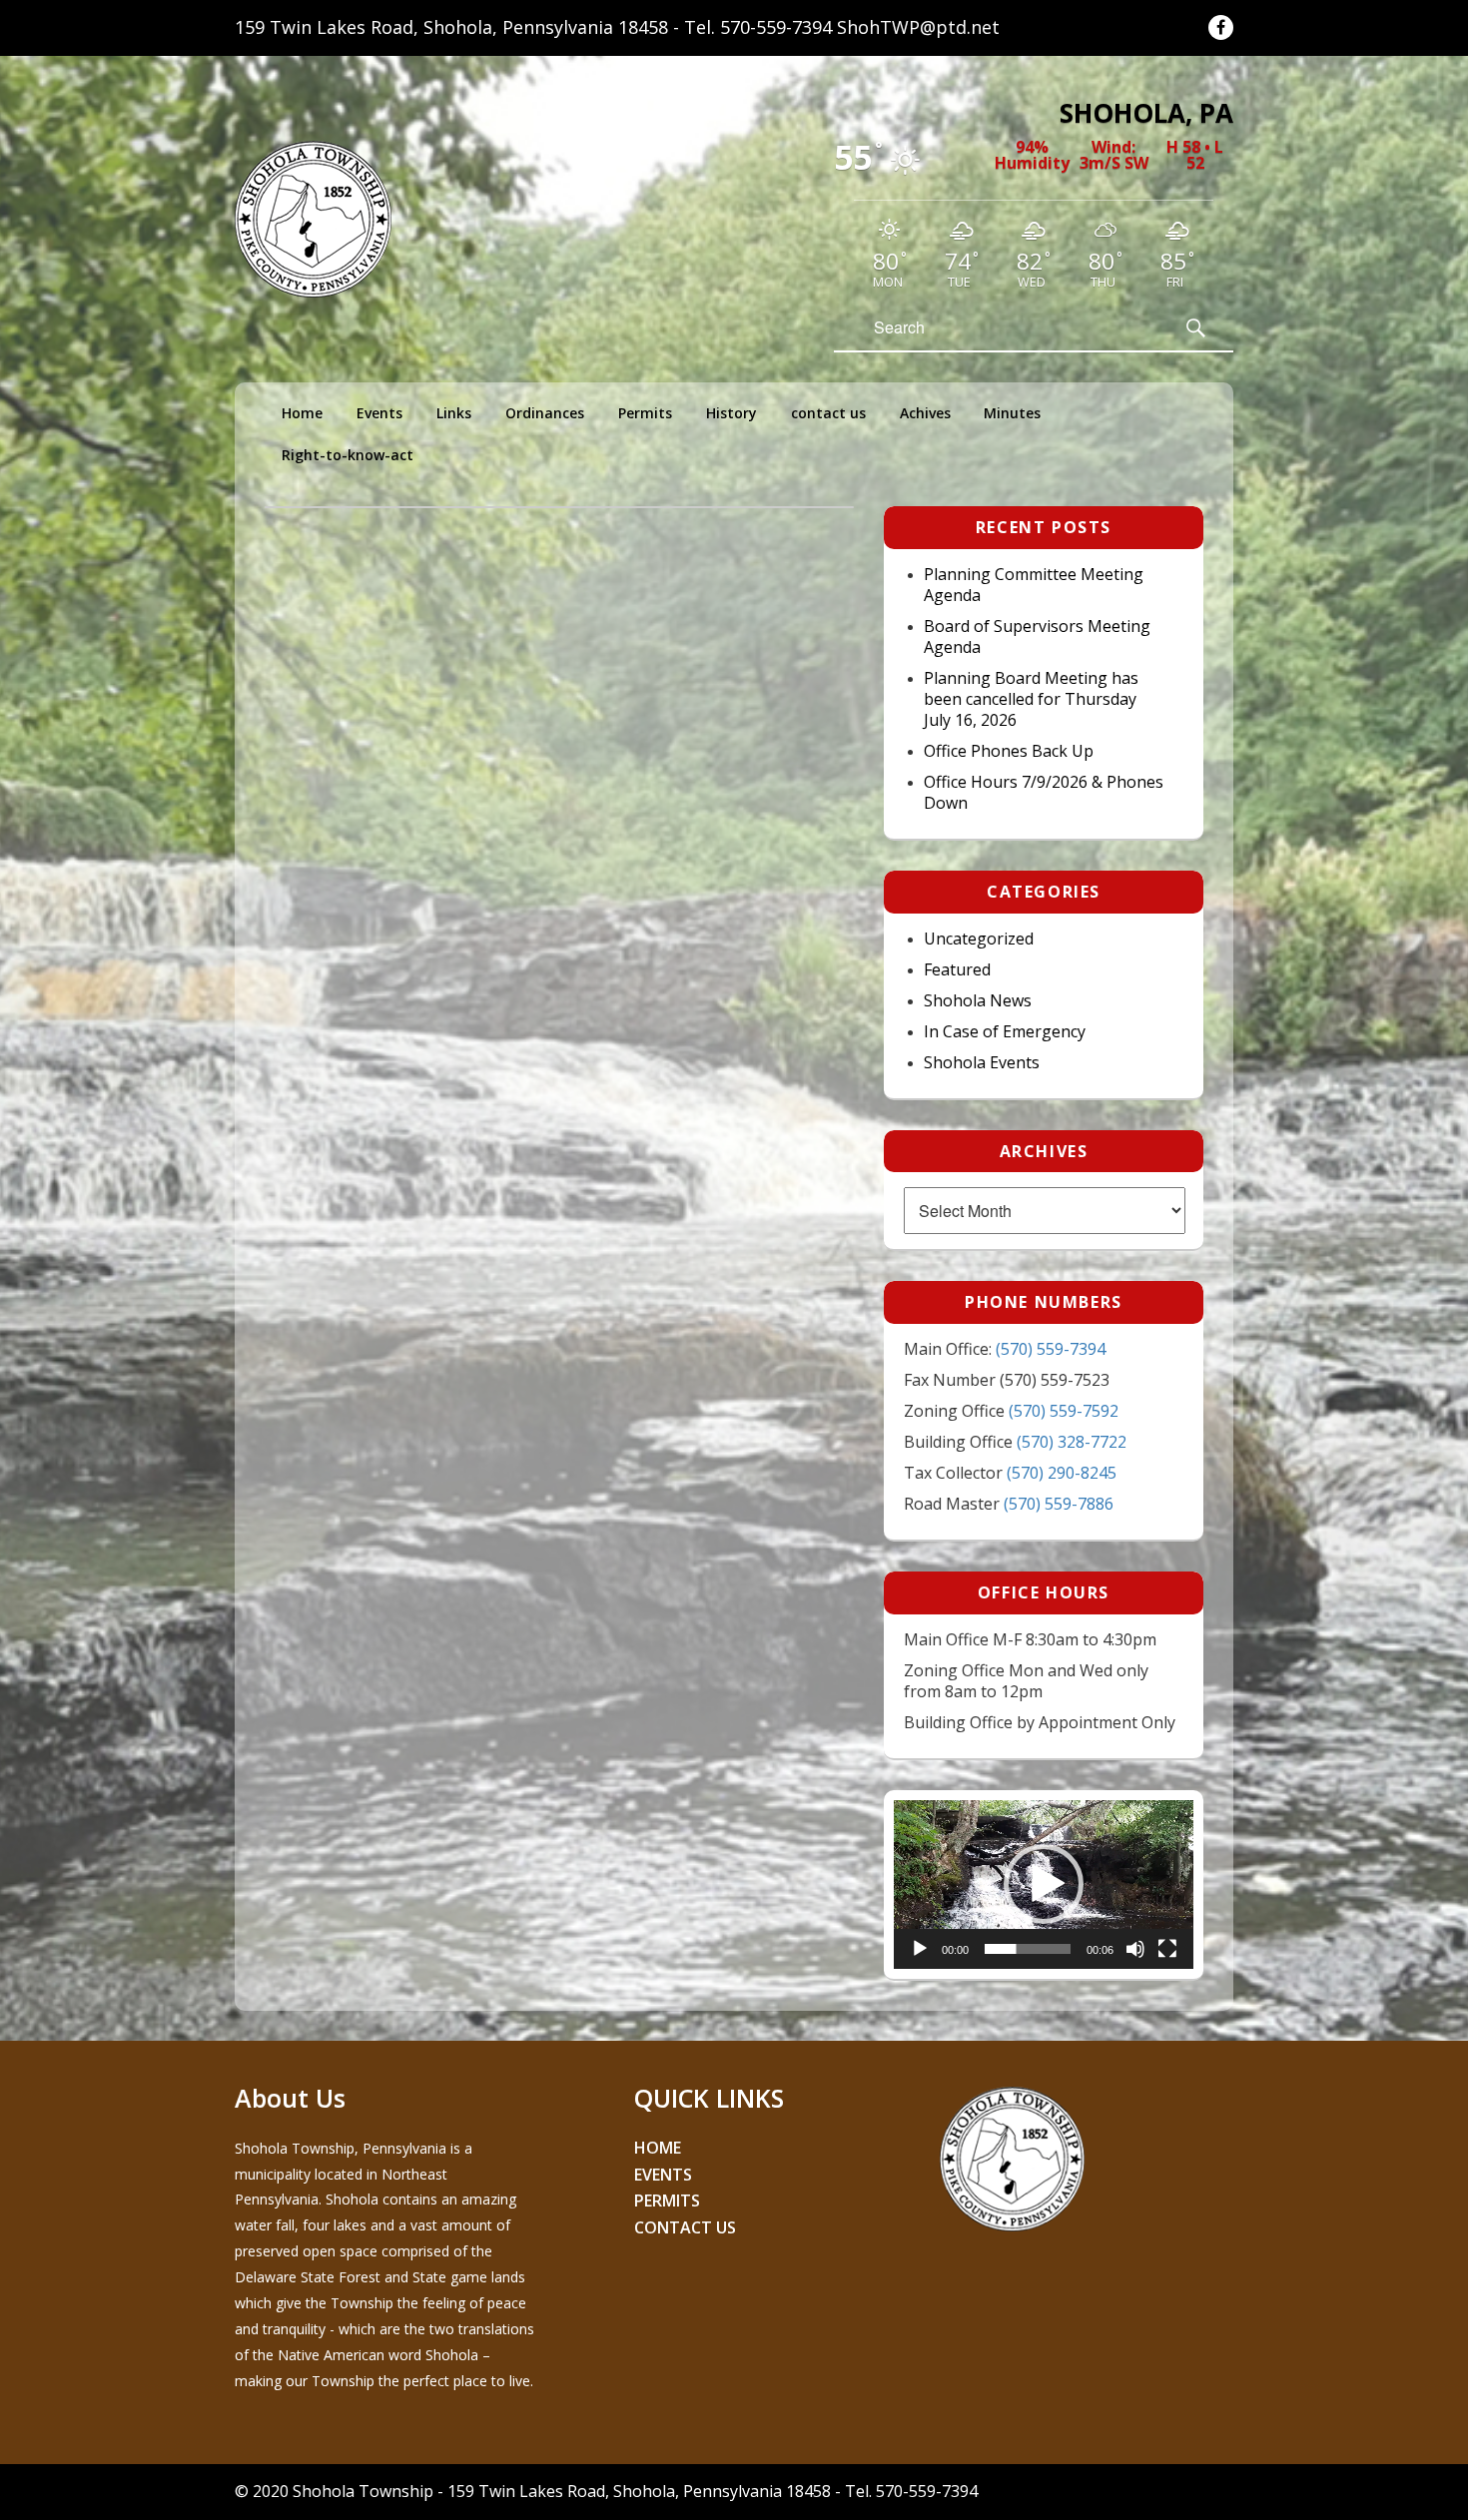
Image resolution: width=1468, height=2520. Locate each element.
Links (454, 413)
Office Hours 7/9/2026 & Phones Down (1044, 793)
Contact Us (685, 2227)
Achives (925, 413)
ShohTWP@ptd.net (918, 27)
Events (379, 413)
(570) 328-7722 (1072, 1442)
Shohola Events (982, 1063)
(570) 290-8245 (1062, 1473)
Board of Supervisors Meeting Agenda (1037, 637)
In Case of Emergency (1005, 1032)
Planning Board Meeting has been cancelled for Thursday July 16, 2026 (1031, 699)
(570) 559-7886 (1059, 1504)
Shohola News (978, 1001)
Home (302, 413)
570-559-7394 (776, 27)
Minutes (1012, 413)
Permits (645, 413)
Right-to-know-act (348, 455)
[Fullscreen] (1167, 1949)
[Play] (920, 1949)
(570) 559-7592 (1064, 1411)
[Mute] (1135, 1949)
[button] (1044, 1884)
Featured (957, 970)
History (732, 413)
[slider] (1028, 1949)
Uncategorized (979, 939)
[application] (1044, 1885)
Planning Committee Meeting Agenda (1034, 585)
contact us (828, 413)
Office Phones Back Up (1009, 751)
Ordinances (545, 413)
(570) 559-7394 (1051, 1349)
